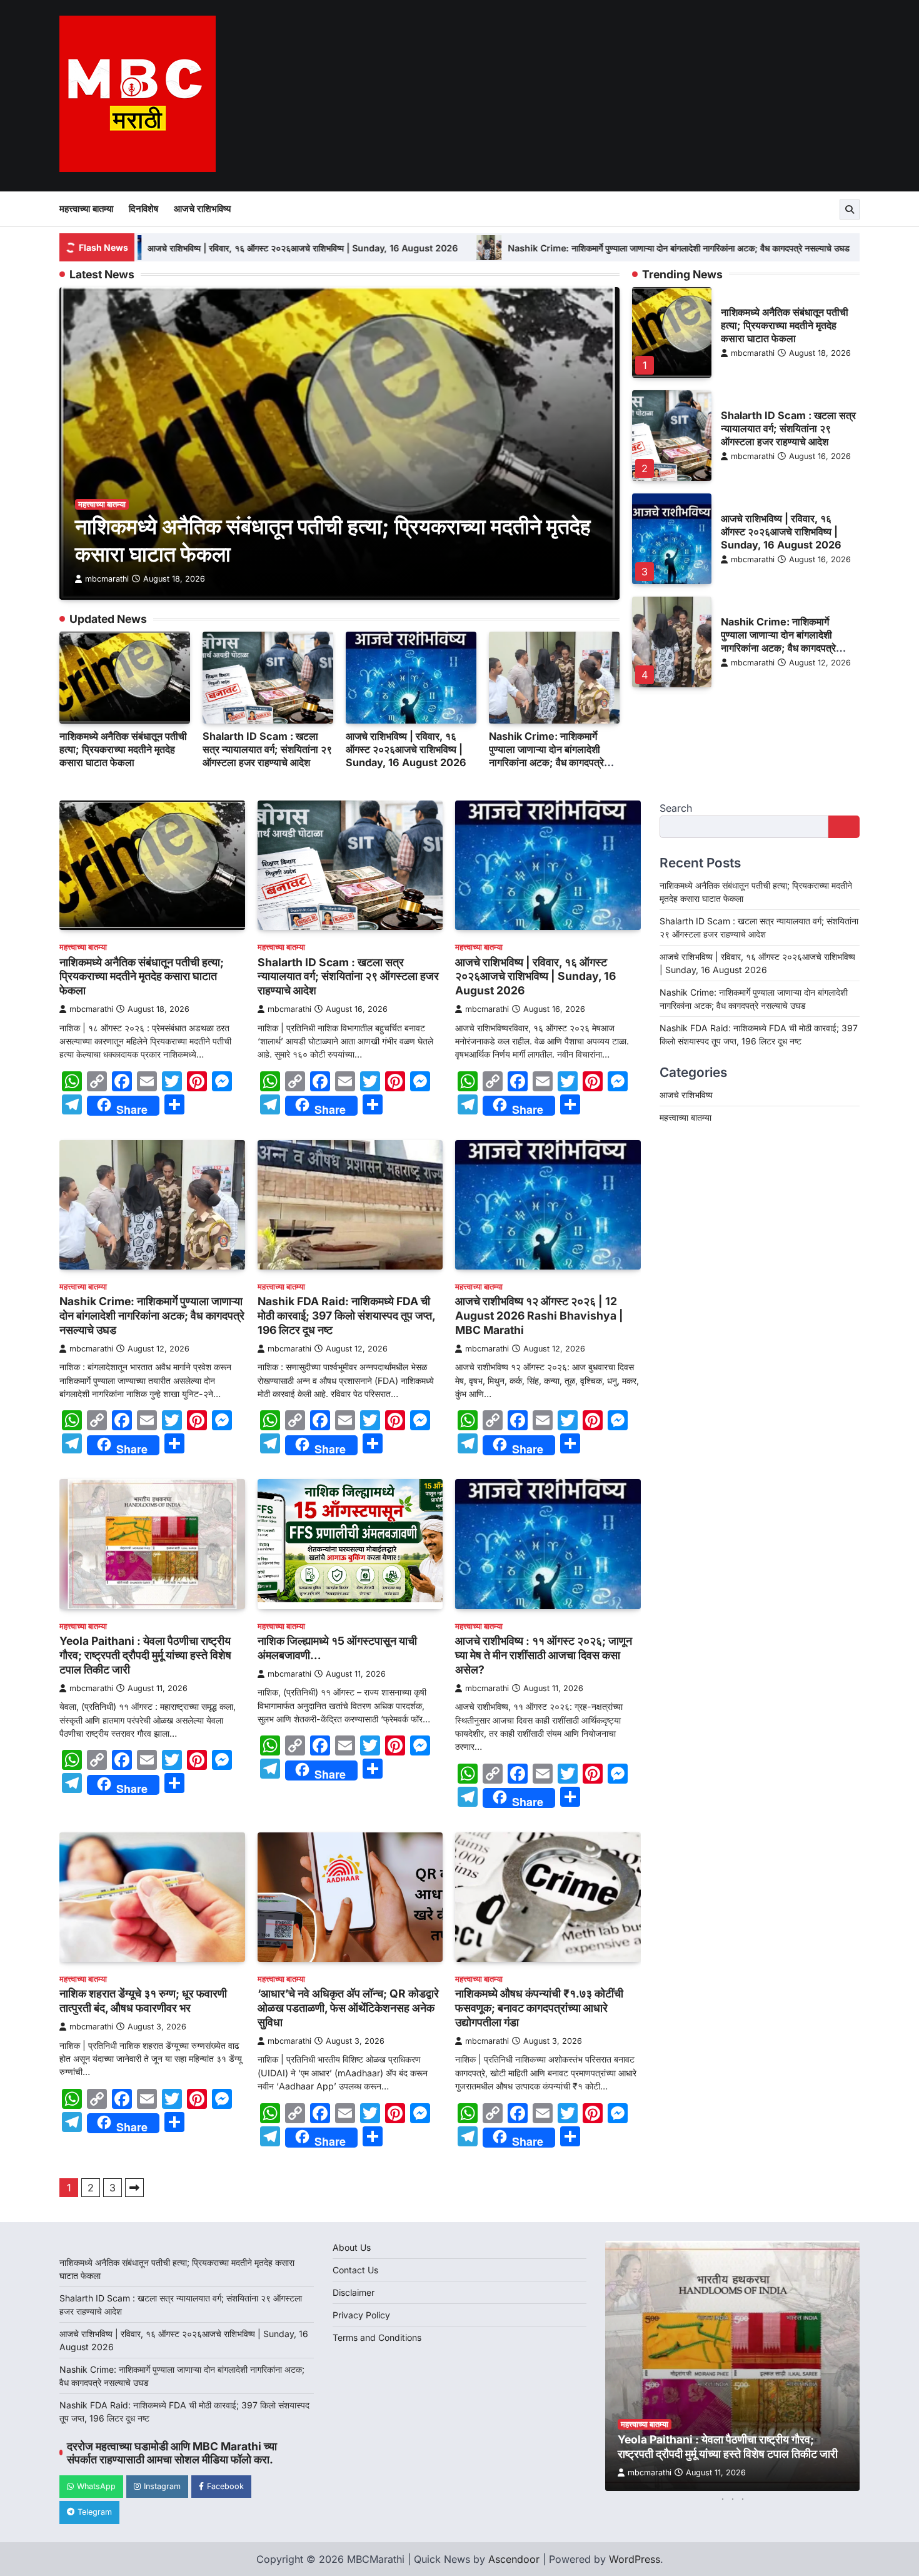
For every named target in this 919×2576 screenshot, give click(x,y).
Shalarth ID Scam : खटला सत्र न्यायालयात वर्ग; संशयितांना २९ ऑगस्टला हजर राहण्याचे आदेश (267, 749)
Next (134, 2188)
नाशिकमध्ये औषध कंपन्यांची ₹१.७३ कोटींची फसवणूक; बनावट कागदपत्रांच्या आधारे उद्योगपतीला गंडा (539, 2008)
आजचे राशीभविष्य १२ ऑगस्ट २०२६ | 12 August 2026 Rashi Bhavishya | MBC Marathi (539, 1316)
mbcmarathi (107, 579)
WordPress (635, 2559)
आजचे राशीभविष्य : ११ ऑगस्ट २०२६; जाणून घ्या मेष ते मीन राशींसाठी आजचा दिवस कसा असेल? (544, 1655)
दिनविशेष (143, 209)
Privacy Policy (361, 2315)
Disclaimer (354, 2292)
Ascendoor (514, 2559)
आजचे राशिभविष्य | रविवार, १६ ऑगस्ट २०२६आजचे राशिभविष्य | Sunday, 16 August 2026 (175, 248)
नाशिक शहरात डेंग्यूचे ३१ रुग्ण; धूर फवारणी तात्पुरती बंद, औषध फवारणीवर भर (143, 2001)
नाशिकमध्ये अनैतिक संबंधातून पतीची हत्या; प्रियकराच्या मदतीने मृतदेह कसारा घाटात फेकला (123, 749)
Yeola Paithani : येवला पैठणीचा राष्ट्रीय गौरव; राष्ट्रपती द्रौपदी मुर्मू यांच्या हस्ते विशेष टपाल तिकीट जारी (145, 1655)
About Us (352, 2247)
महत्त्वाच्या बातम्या (86, 209)
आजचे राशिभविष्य (202, 209)
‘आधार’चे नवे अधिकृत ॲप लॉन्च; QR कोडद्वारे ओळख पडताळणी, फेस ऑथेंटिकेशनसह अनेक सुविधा (348, 2008)
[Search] (850, 210)
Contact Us (355, 2270)
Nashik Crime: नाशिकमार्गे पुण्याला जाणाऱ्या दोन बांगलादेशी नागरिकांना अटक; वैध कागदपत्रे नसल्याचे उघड (551, 248)
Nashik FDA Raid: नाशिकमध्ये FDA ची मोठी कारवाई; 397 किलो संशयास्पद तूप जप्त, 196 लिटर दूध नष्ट (346, 1316)
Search (676, 808)
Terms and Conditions (377, 2337)
